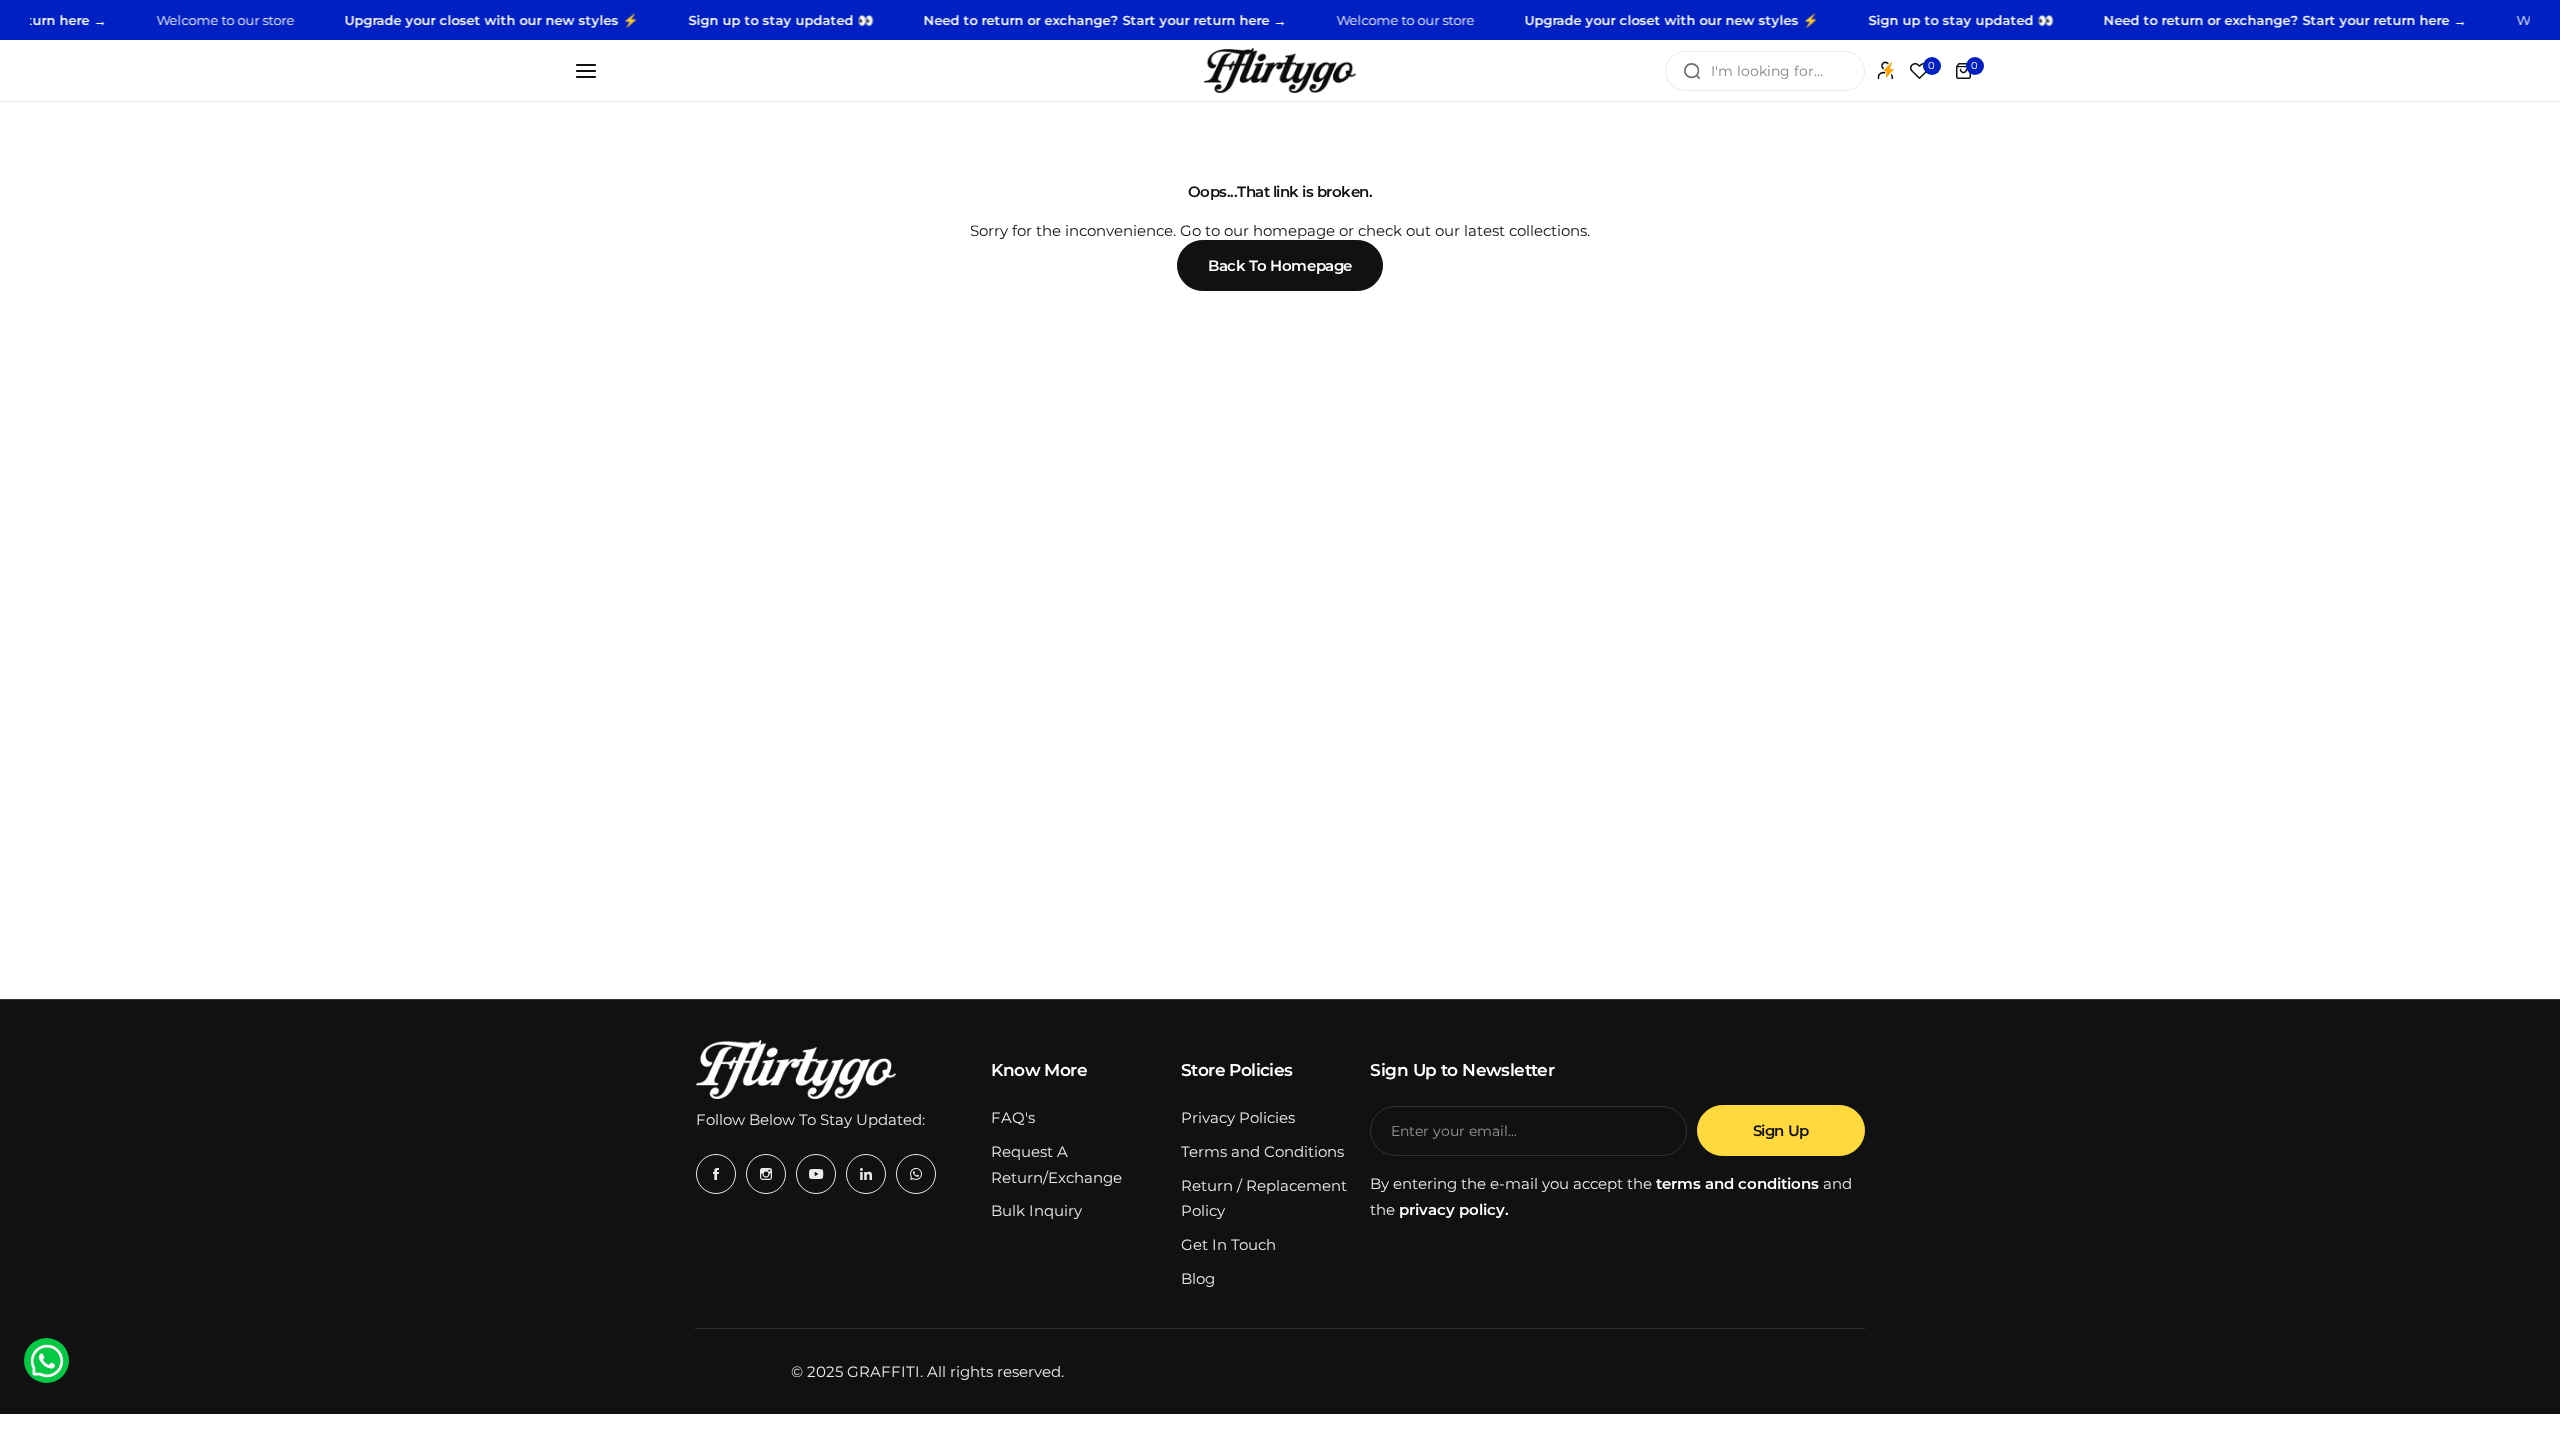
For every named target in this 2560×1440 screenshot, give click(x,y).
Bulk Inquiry (1036, 1210)
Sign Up (1781, 1130)
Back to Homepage (1280, 265)
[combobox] (1765, 71)
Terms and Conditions (1262, 1151)
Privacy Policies (1238, 1117)
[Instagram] (766, 1174)
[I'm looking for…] (1692, 71)
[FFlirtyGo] (1280, 70)
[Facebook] (716, 1174)
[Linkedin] (866, 1174)
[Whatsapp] (916, 1174)
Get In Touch (1228, 1244)
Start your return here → (1166, 20)
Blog (1198, 1278)
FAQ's (1013, 1117)
